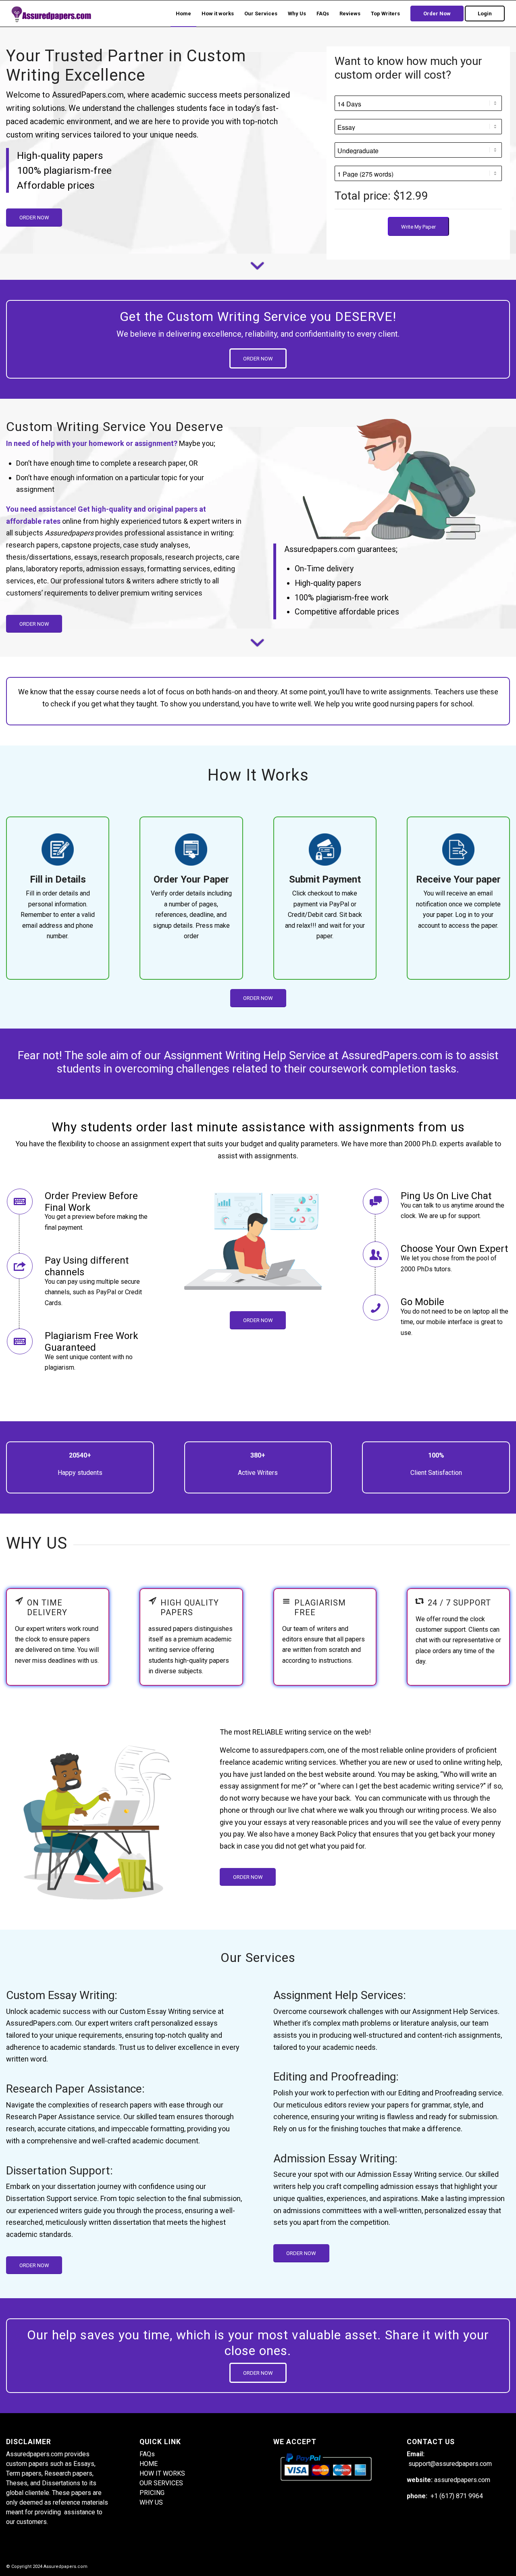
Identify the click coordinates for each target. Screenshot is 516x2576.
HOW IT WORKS (162, 2473)
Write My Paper (418, 227)
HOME (149, 2464)
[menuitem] (183, 14)
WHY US (151, 2502)
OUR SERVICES (161, 2483)
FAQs (147, 2454)
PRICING (152, 2493)
